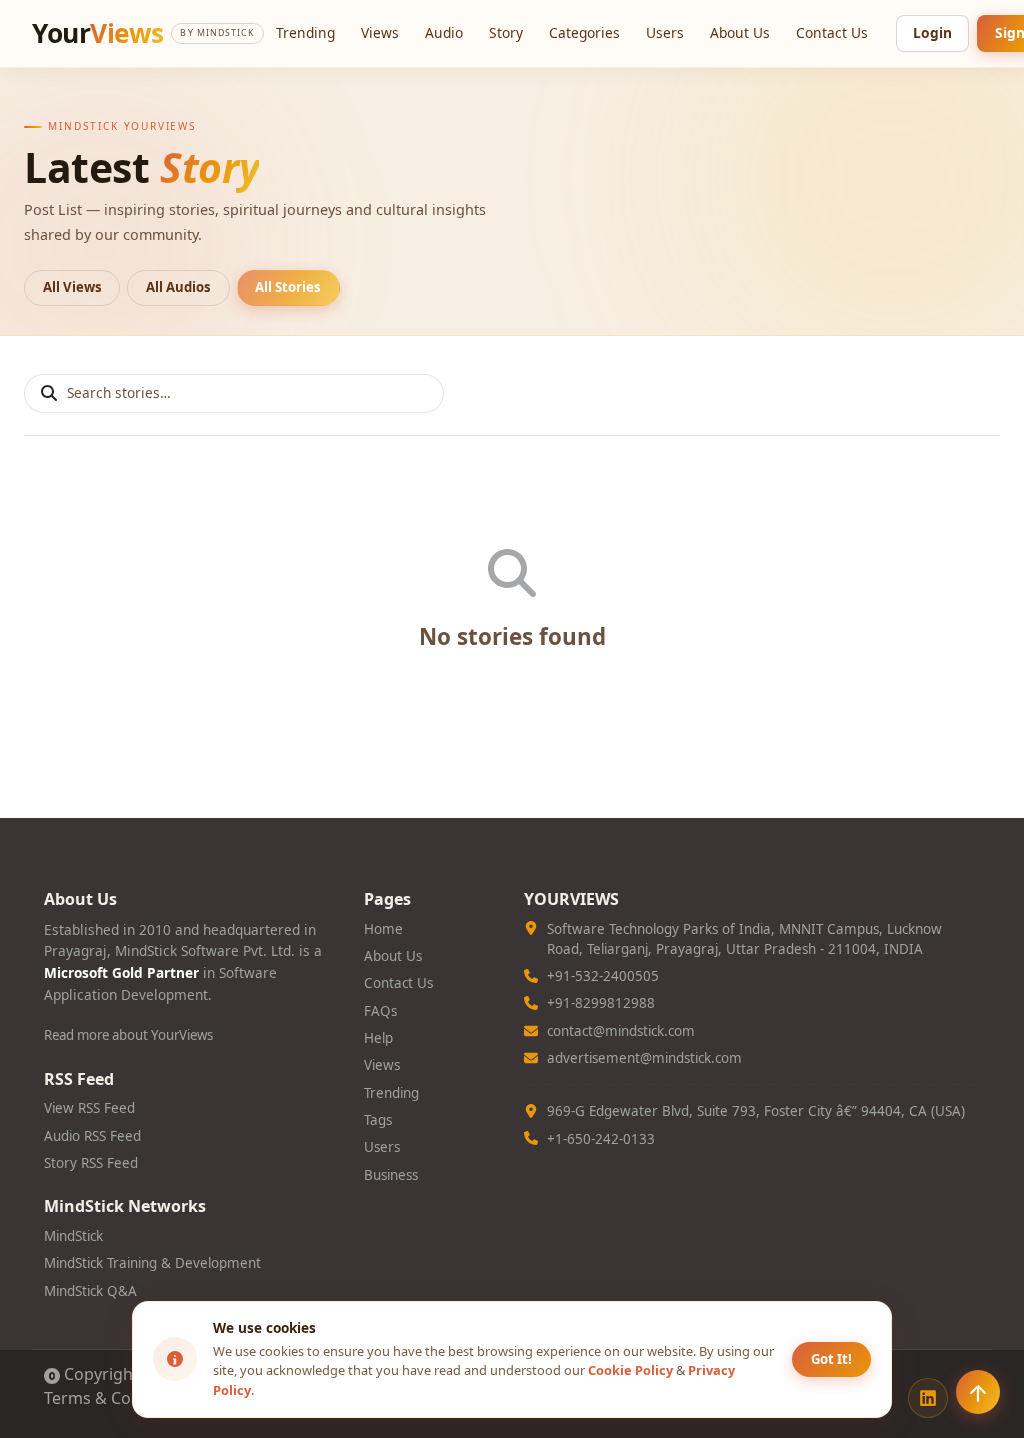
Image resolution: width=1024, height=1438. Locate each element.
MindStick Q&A (90, 1291)
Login (932, 32)
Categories (584, 32)
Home (383, 929)
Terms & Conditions (118, 1398)
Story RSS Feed (91, 1163)
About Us (740, 32)
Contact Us (832, 32)
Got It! (831, 1359)
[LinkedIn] (928, 1398)
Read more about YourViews (128, 1035)
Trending (305, 32)
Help (378, 1038)
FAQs (380, 1011)
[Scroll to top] (978, 1392)
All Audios (178, 287)
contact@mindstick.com (621, 1031)
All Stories (288, 287)
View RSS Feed (89, 1108)
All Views (72, 287)
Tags (378, 1120)
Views (380, 32)
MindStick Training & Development (152, 1263)
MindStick (73, 1236)
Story (506, 32)
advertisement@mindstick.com (644, 1058)
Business (391, 1175)
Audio (444, 32)
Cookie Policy (630, 1370)
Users (665, 32)
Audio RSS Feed (92, 1136)
